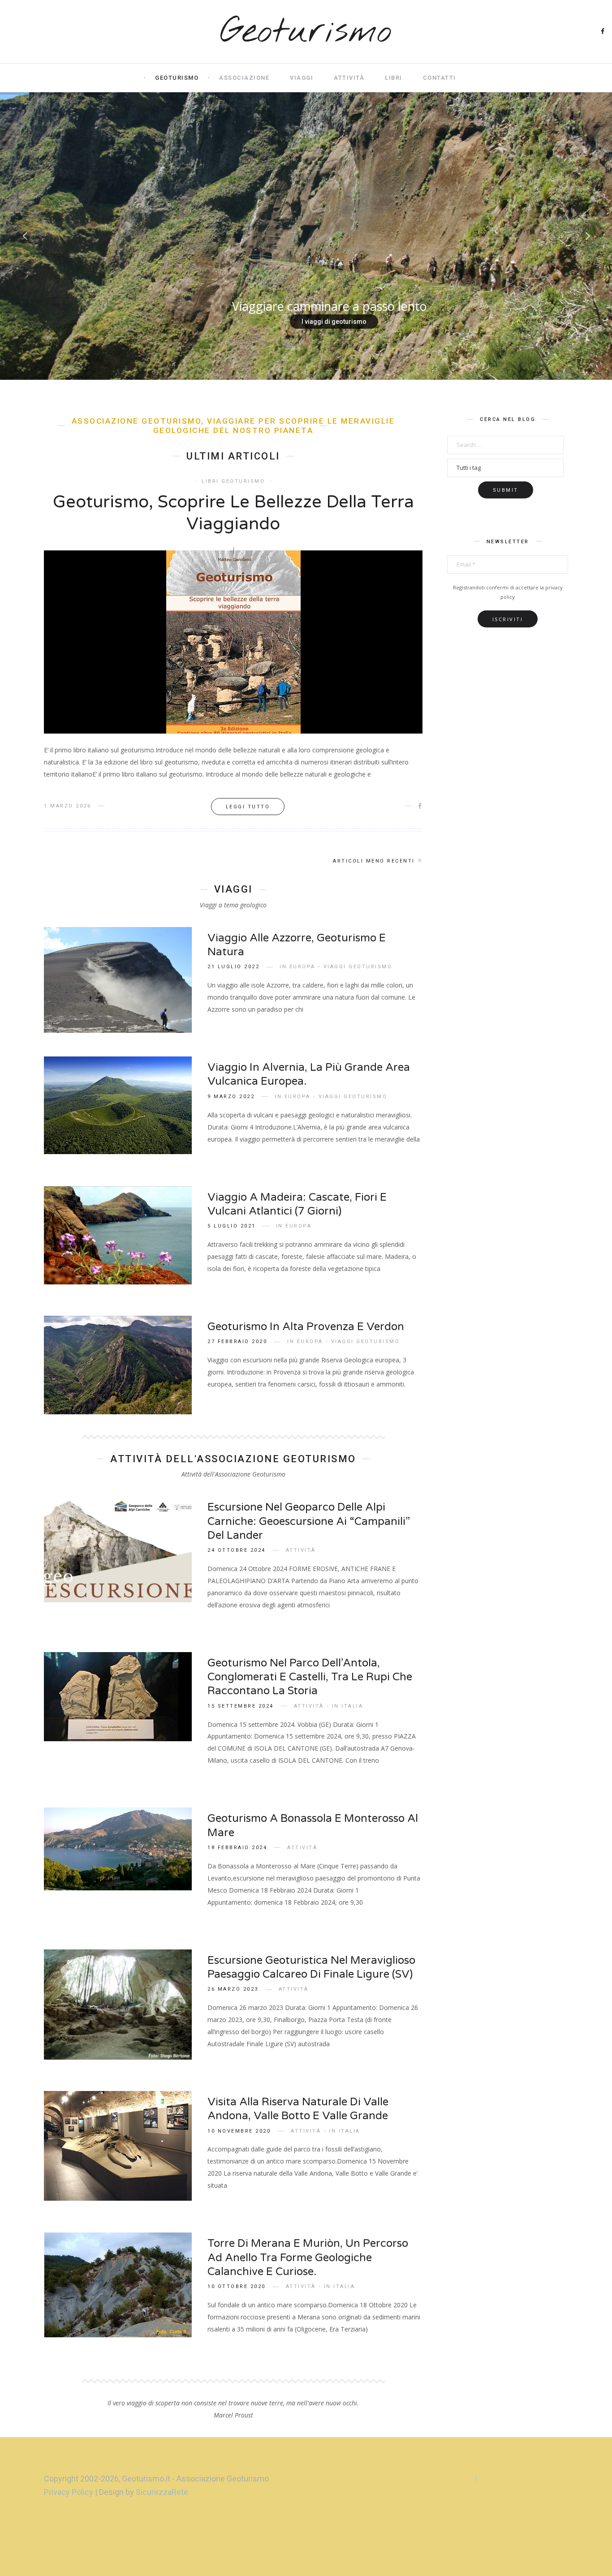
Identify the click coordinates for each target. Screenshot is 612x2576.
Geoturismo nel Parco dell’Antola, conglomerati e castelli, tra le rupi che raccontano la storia (310, 1677)
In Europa (297, 967)
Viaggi (302, 78)
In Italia (347, 1706)
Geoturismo (306, 32)
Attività (349, 78)
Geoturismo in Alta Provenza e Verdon (306, 1327)
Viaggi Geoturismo (358, 967)
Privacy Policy (69, 2492)
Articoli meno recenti (374, 861)
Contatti (440, 78)
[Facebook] (603, 32)
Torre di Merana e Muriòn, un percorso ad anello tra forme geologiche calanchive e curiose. (308, 2257)
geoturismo (177, 78)
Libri (394, 78)
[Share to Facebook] (420, 806)
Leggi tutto (248, 807)
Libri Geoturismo (233, 481)
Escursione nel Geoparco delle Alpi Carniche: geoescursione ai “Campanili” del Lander (309, 1521)
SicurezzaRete (162, 2492)
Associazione (244, 78)
